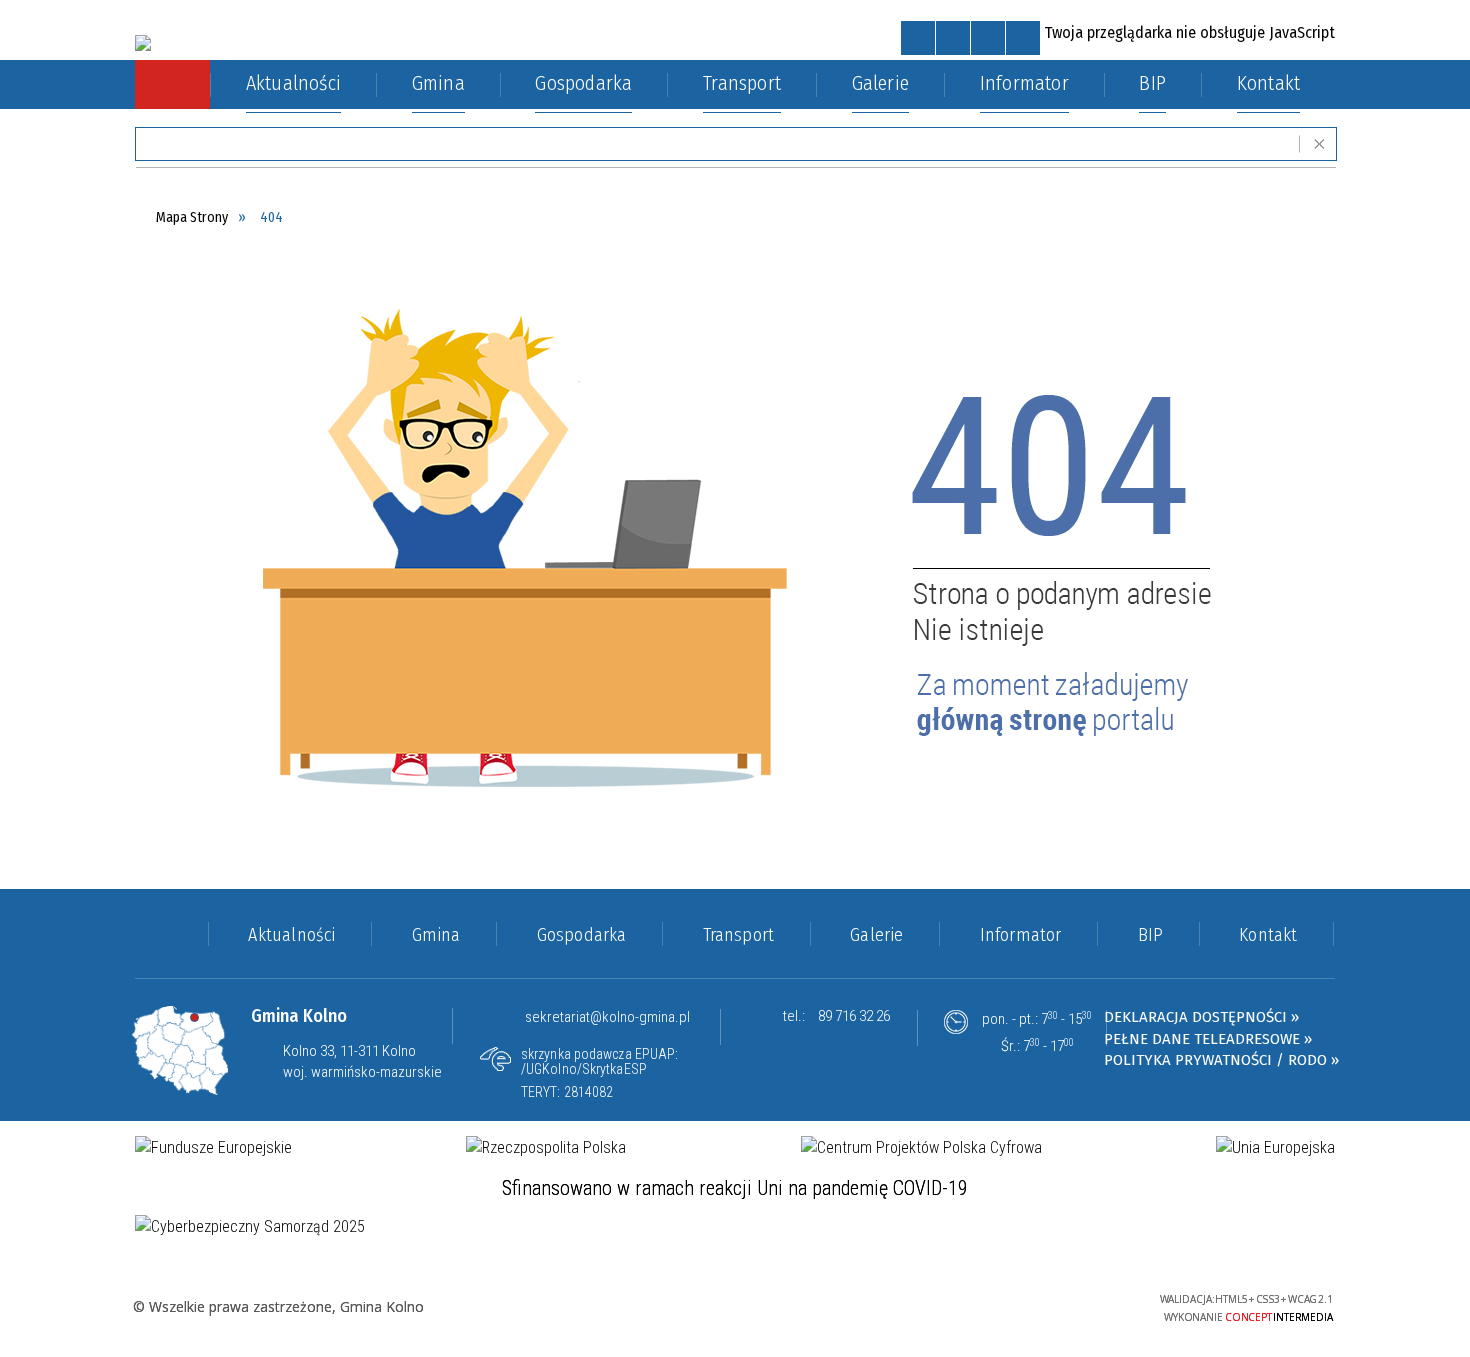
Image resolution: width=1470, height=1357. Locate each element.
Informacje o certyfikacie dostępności (734, 1308)
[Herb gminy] (143, 43)
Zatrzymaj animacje (918, 38)
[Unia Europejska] (1275, 1148)
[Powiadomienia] (1023, 38)
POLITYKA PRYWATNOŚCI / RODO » (1221, 1060)
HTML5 (988, 1305)
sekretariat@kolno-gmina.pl (607, 1017)
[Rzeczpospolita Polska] (546, 1148)
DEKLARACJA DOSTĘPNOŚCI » (1201, 1017)
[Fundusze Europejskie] (213, 1148)
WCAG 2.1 (1081, 1304)
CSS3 (1018, 1305)
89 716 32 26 (854, 1016)
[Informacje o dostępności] (953, 38)
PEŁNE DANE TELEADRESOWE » (1208, 1039)
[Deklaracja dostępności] (988, 38)
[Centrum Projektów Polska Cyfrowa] (921, 1148)
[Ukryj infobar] (1319, 144)
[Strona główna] (172, 84)
